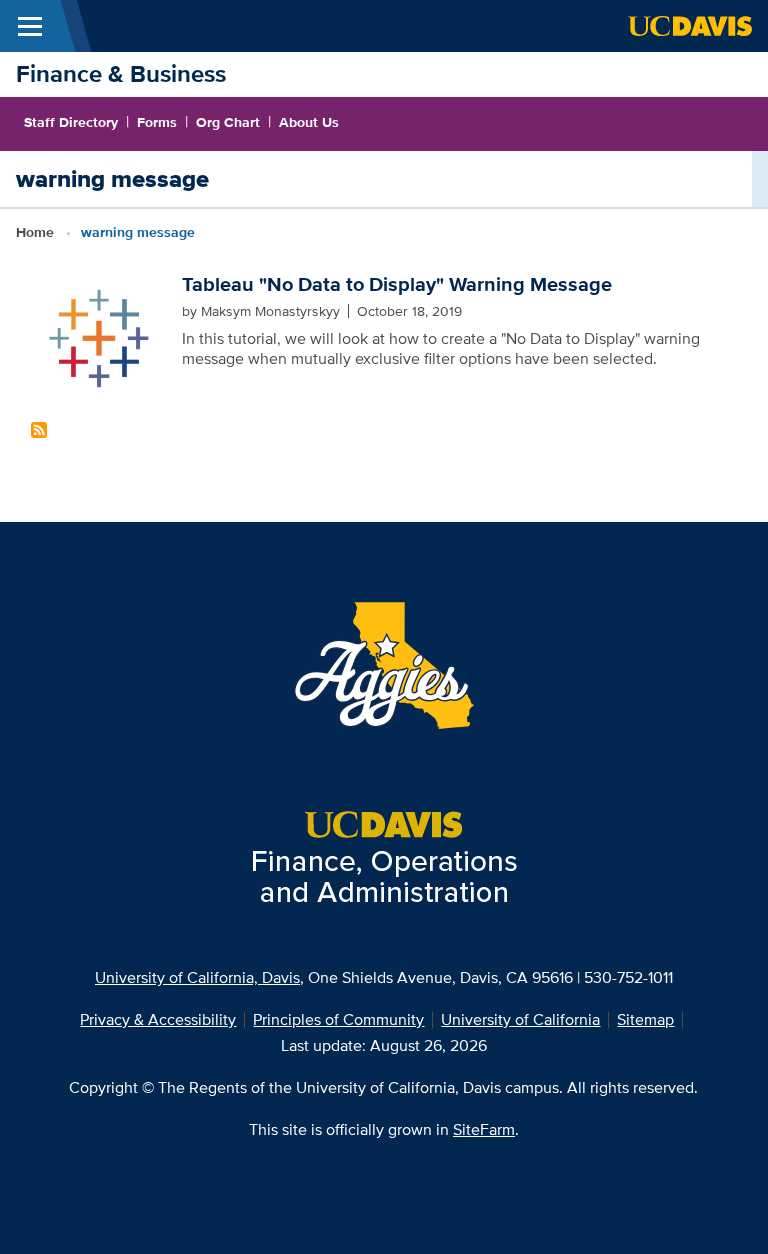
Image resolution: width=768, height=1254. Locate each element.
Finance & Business (121, 73)
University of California (520, 1019)
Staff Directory (71, 122)
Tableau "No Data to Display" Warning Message (397, 284)
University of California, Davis (197, 977)
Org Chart (228, 122)
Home (35, 232)
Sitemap (645, 1019)
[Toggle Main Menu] (30, 26)
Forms (157, 122)
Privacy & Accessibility (158, 1019)
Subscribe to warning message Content (39, 430)
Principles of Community (338, 1019)
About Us (309, 122)
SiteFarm (484, 1129)
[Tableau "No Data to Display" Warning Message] (98, 337)
